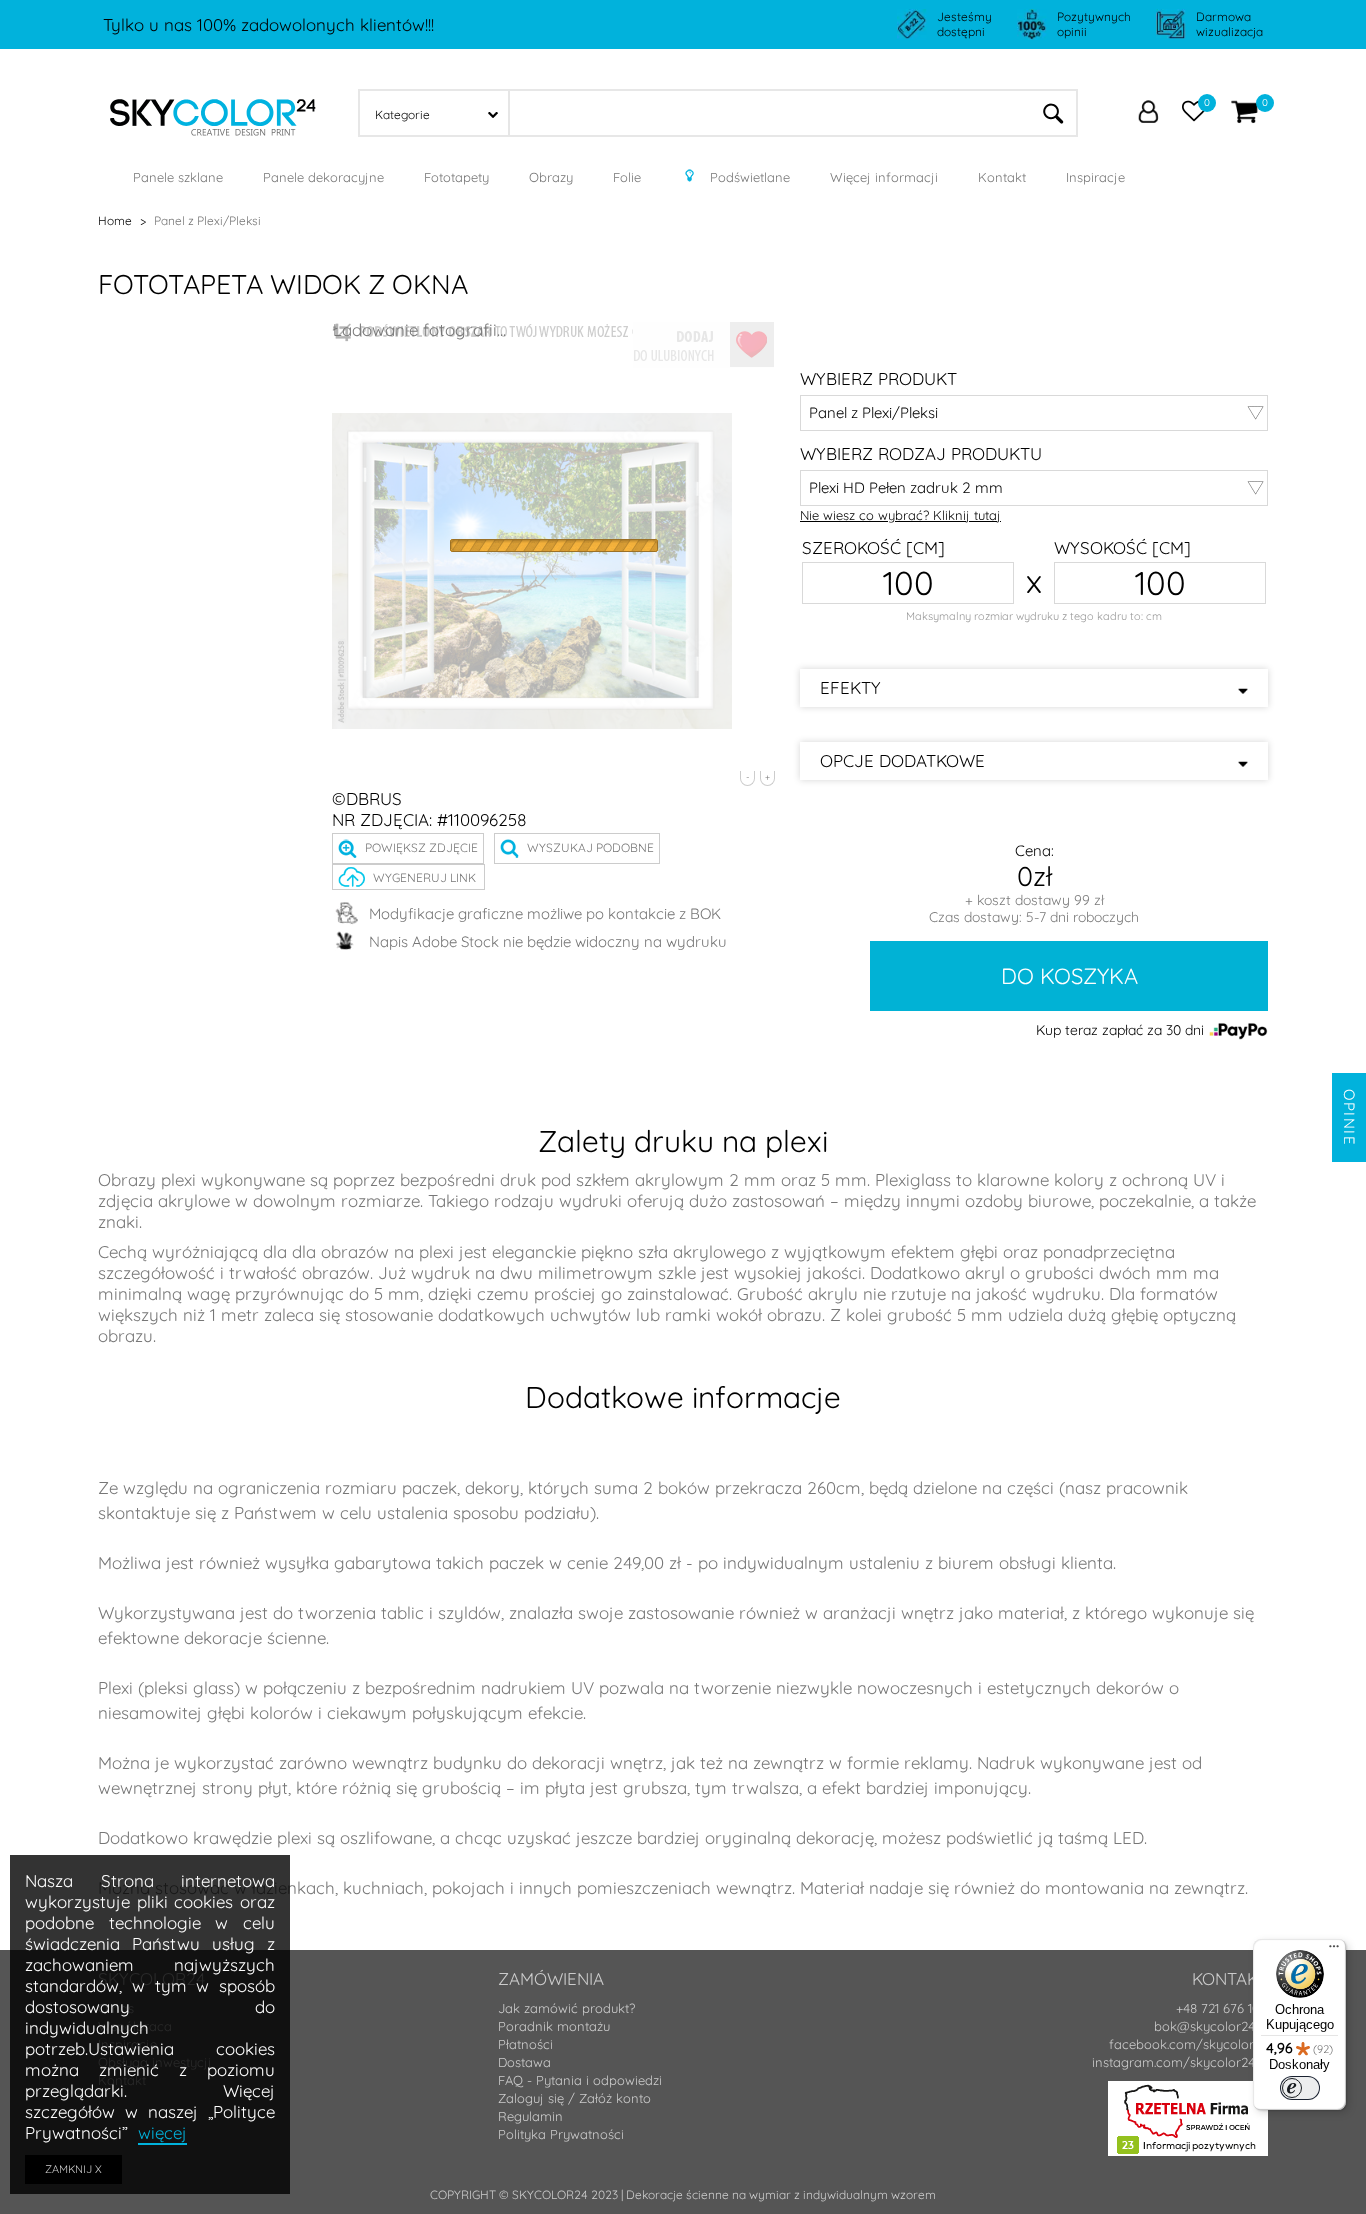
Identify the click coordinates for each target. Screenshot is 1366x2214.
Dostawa (524, 2062)
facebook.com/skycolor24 (1188, 2044)
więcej (162, 2132)
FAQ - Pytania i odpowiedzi (580, 2080)
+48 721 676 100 (1222, 2008)
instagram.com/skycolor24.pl (1180, 2062)
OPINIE (1349, 1117)
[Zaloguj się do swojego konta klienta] (1148, 114)
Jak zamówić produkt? (566, 2008)
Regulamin (530, 2116)
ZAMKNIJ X (73, 2169)
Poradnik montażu (554, 2026)
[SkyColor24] (213, 111)
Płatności (525, 2044)
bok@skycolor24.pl (1211, 2026)
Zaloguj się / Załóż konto (574, 2098)
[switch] (1300, 2088)
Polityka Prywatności (561, 2134)
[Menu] (1334, 1951)
